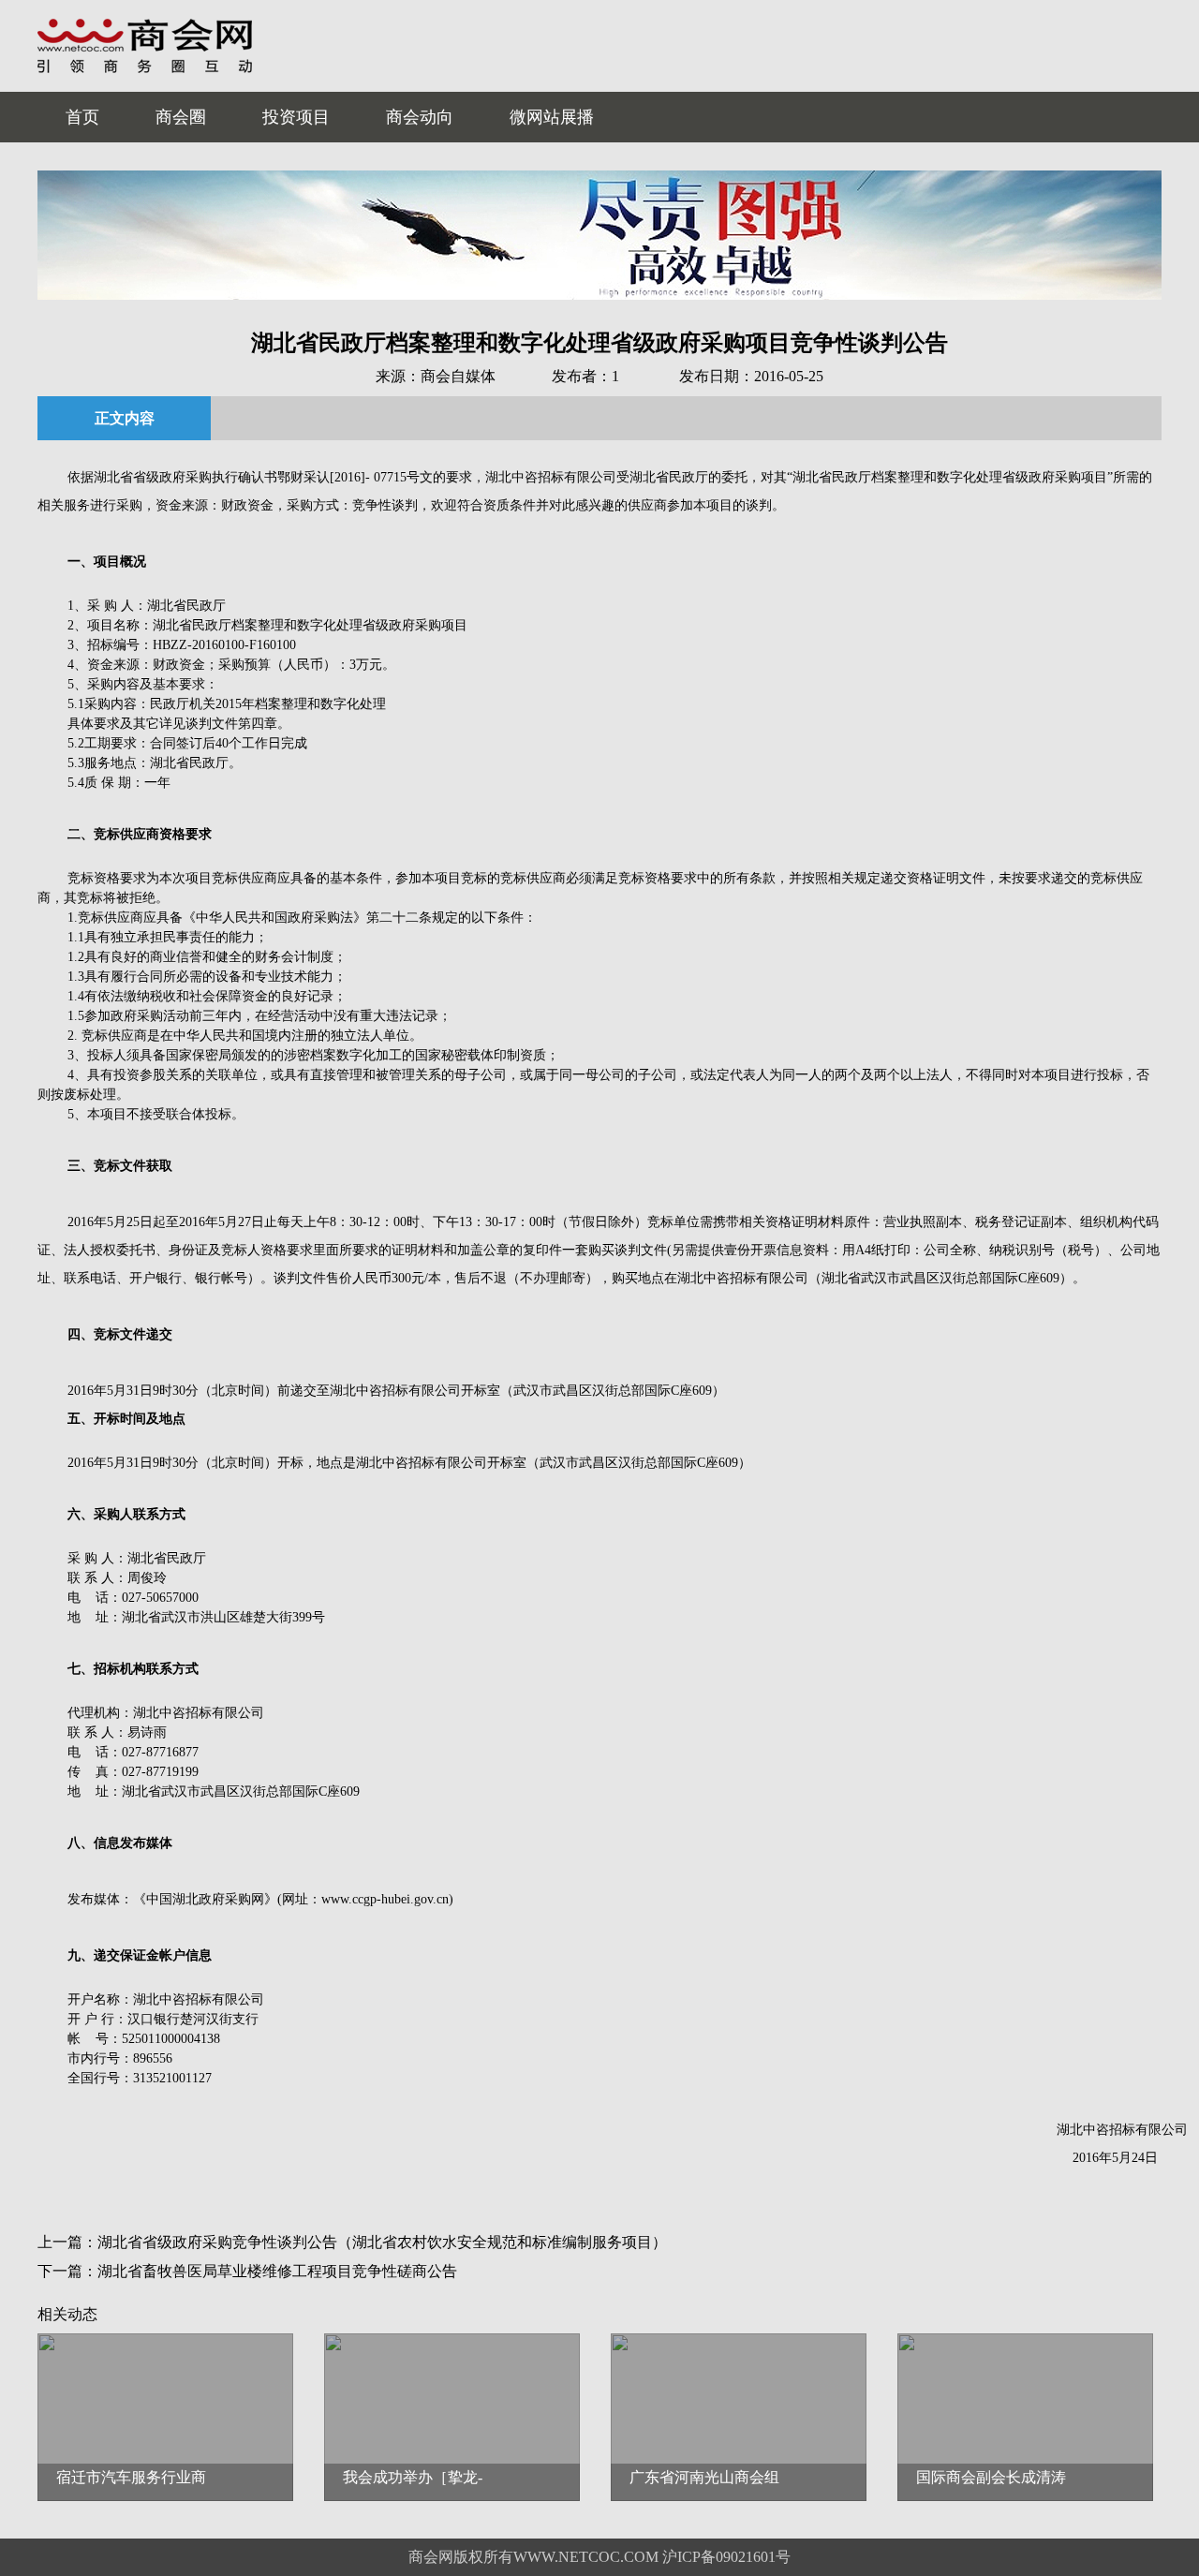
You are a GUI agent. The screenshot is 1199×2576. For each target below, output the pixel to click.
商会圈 (181, 117)
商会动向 (420, 117)
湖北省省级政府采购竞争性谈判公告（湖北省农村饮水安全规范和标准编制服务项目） (382, 2242)
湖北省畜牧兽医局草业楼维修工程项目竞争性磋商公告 (277, 2271)
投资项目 (296, 117)
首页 (82, 117)
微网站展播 (552, 117)
